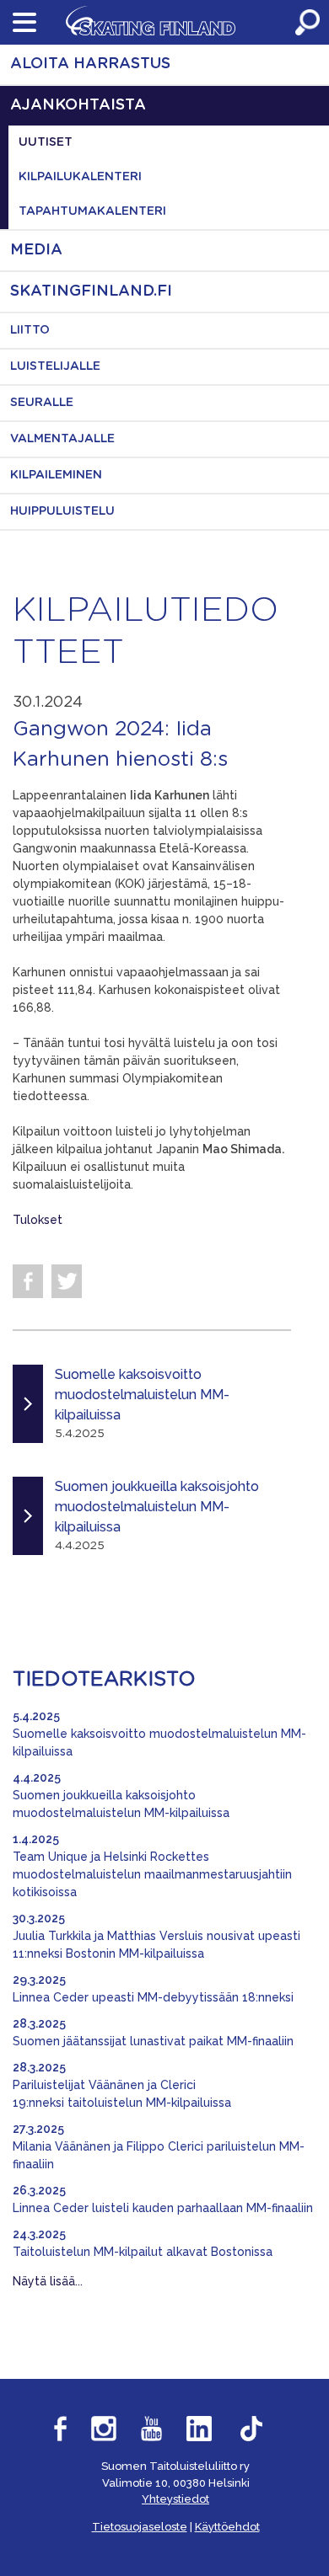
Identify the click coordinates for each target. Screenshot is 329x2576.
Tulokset (38, 1220)
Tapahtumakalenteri (92, 211)
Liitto (30, 330)
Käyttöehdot (227, 2527)
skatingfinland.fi (91, 291)
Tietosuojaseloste (140, 2527)
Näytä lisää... (48, 2281)
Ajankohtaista (78, 105)
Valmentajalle (62, 439)
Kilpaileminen (56, 475)
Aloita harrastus (90, 64)
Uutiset (46, 142)
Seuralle (42, 403)
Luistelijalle (55, 366)
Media (36, 250)
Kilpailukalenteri (80, 177)
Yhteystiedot (175, 2499)
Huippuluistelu (62, 511)
